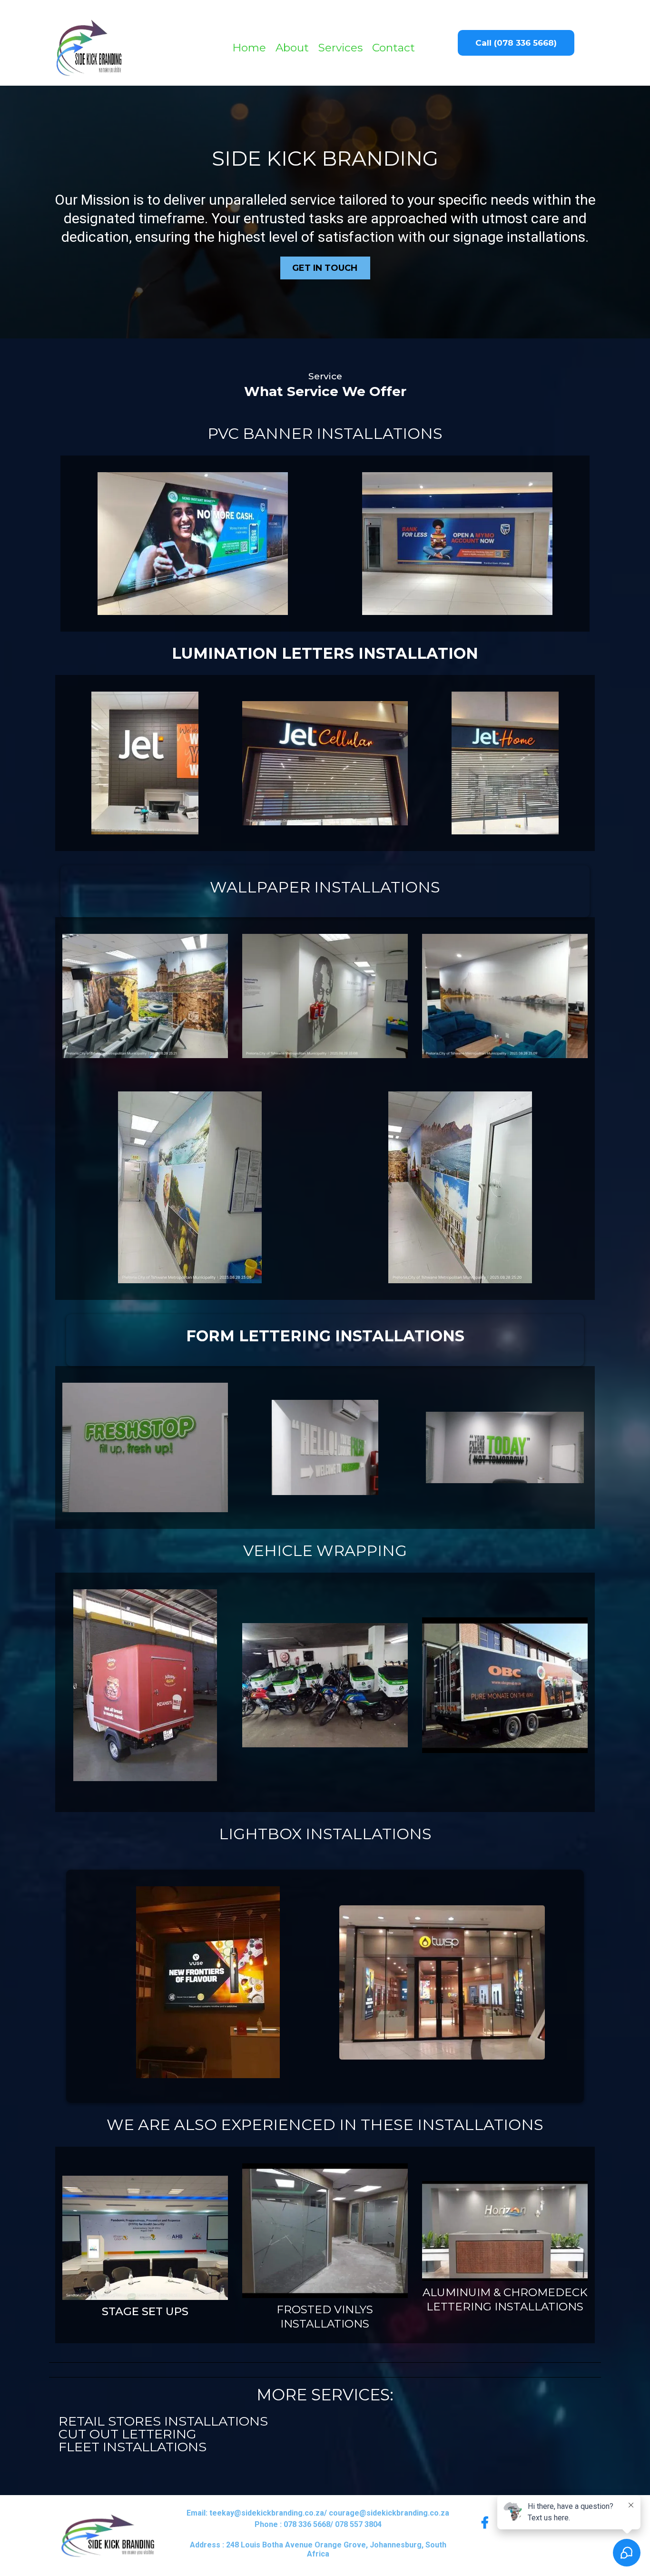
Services (340, 48)
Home (249, 48)
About (292, 48)
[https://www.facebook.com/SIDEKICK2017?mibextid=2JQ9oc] (487, 2523)
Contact (394, 48)
